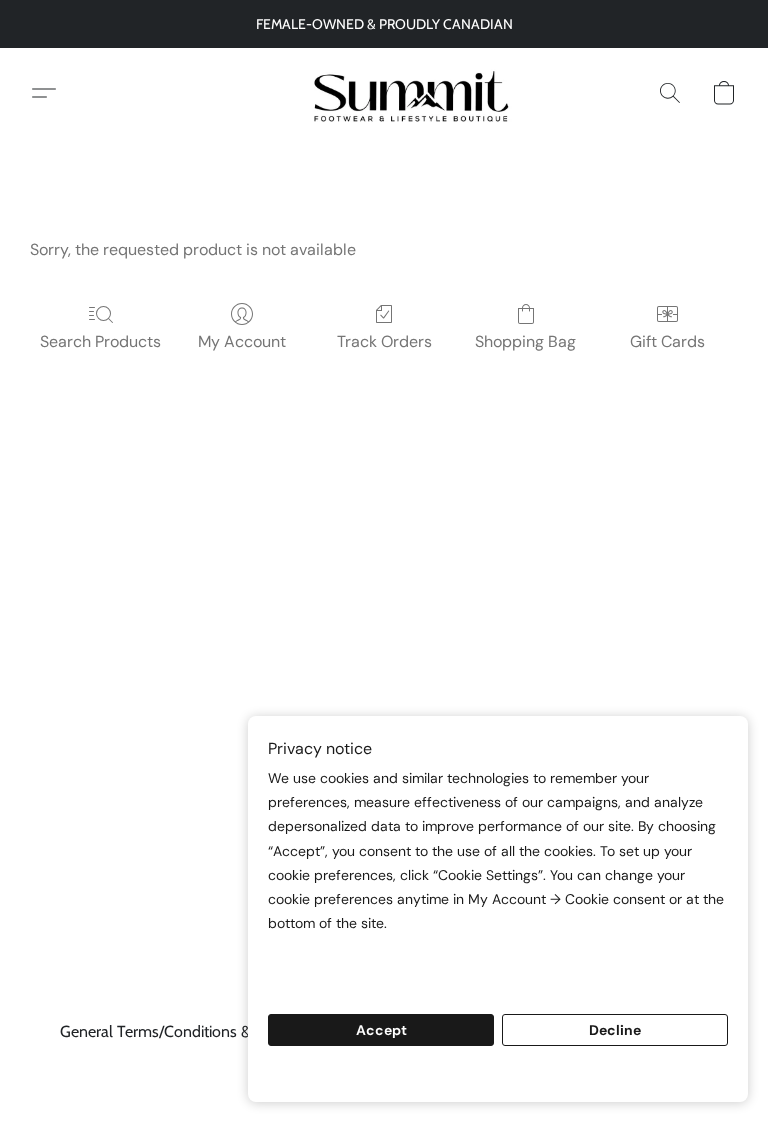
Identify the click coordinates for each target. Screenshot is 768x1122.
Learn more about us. (345, 985)
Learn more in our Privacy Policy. (386, 961)
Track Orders (384, 341)
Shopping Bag (525, 341)
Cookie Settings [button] (498, 1073)
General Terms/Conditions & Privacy (181, 1031)
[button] (384, 93)
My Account (242, 341)
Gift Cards (667, 341)
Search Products (100, 341)
